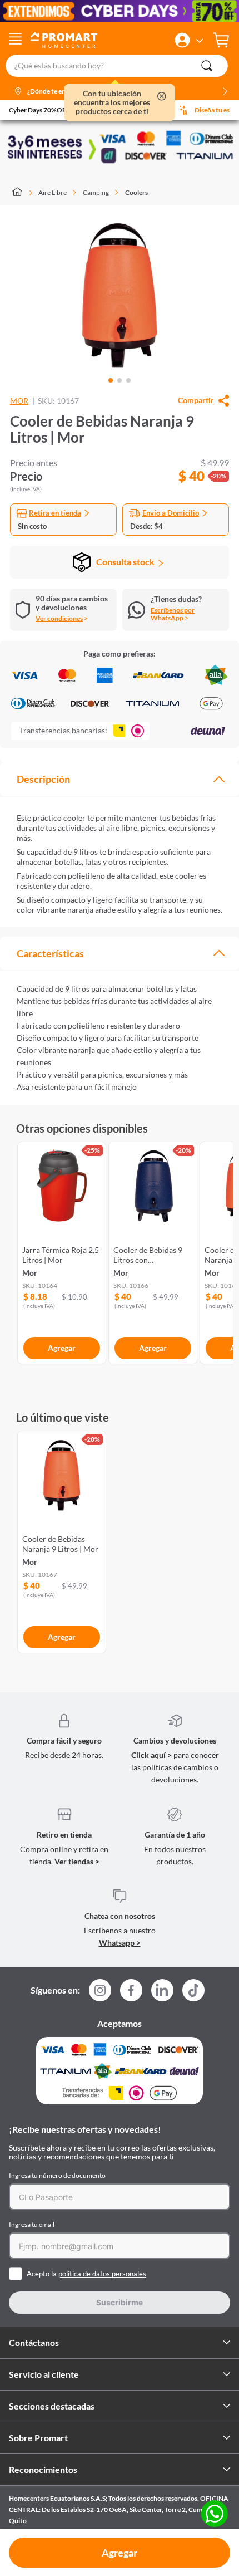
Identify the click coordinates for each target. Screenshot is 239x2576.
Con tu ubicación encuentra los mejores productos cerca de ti (112, 102)
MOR (19, 401)
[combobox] (120, 66)
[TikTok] (193, 1990)
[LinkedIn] (162, 1990)
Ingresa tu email (32, 2224)
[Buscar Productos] (207, 66)
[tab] (120, 779)
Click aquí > (151, 1755)
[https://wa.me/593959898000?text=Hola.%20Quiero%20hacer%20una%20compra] (215, 2514)
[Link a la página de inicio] (23, 193)
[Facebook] (131, 1994)
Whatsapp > (120, 1943)
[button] (182, 40)
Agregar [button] (120, 2553)
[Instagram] (100, 1994)
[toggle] (15, 40)
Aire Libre (53, 192)
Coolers (136, 192)
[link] (62, 1251)
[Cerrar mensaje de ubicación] (162, 97)
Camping (96, 192)
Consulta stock (126, 562)
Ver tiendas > (77, 1861)
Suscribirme (120, 2302)
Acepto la (86, 2274)
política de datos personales (102, 2274)
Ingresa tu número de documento (57, 2175)
